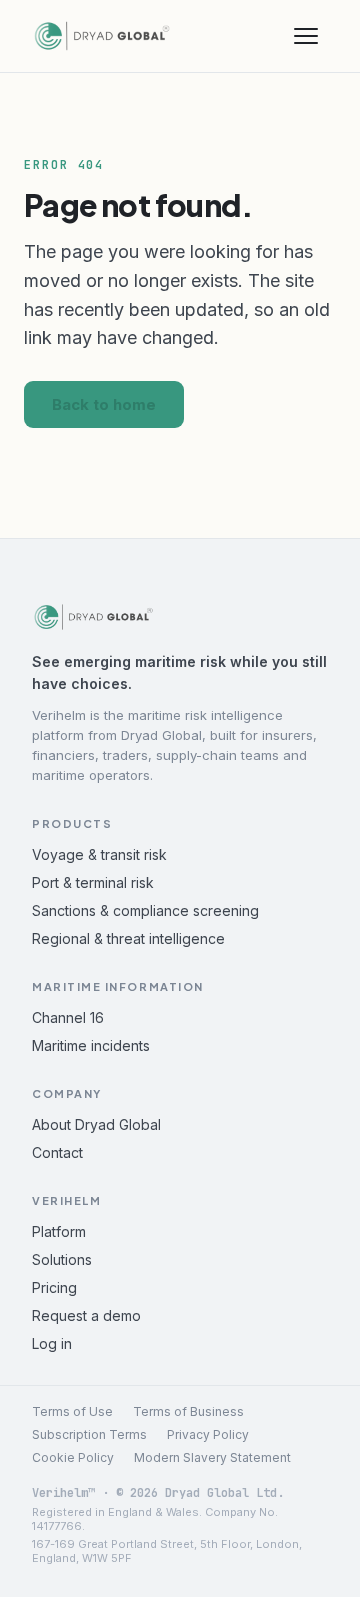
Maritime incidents (91, 1045)
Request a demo (86, 1315)
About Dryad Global (96, 1124)
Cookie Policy (73, 1457)
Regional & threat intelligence (128, 938)
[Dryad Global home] (102, 36)
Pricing (54, 1287)
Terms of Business (188, 1411)
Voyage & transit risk (99, 854)
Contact (57, 1152)
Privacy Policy (208, 1434)
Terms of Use (72, 1411)
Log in (52, 1343)
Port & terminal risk (93, 882)
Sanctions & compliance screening (145, 910)
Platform (59, 1231)
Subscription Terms (89, 1434)
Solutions (62, 1259)
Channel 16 (68, 1017)
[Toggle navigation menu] (306, 36)
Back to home (104, 404)
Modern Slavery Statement (212, 1457)
